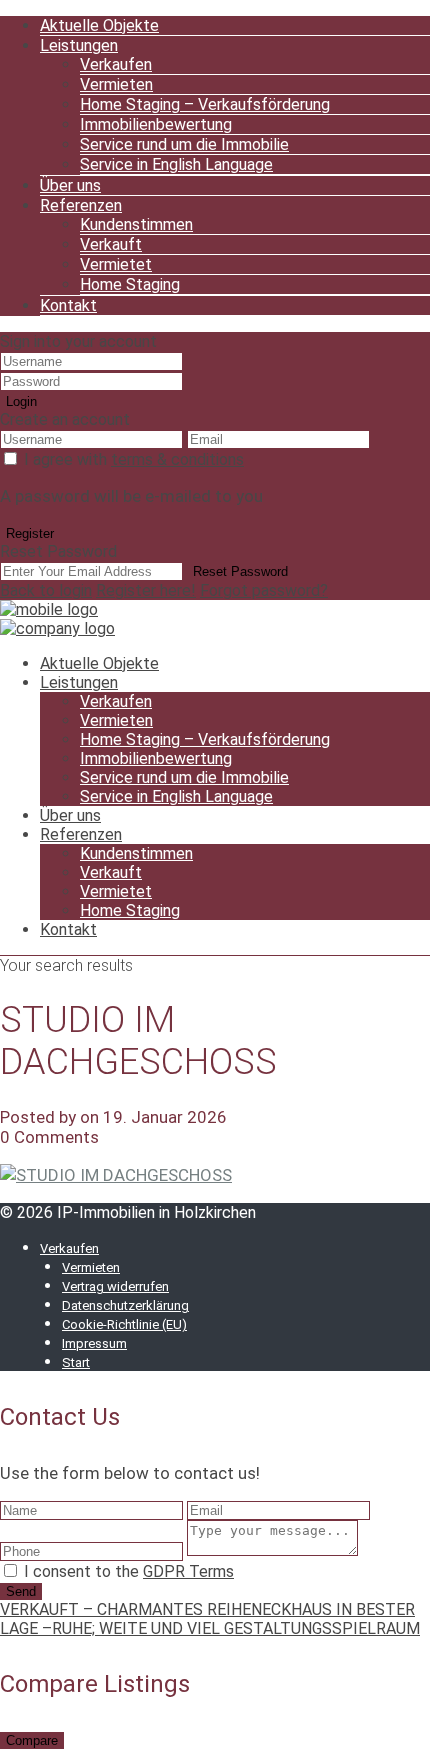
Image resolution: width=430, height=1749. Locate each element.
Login (21, 401)
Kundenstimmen (136, 224)
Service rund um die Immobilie (184, 144)
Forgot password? (264, 590)
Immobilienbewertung (156, 124)
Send (21, 1591)
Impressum (94, 1343)
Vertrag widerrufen (115, 1286)
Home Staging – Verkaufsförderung (205, 104)
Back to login (46, 590)
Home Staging (130, 284)
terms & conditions (177, 459)
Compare (32, 1740)
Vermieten (116, 84)
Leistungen (79, 45)
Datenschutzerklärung (125, 1305)
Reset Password (240, 571)
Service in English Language (176, 164)
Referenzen (81, 205)
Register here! (146, 590)
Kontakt (68, 305)
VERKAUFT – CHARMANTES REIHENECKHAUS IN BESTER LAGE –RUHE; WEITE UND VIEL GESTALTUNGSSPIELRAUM (210, 1619)
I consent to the (129, 1571)
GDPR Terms (188, 1571)
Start (76, 1362)
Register (30, 533)
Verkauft (111, 244)
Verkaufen (116, 64)
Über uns (70, 185)
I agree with (134, 459)
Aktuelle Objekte (99, 25)
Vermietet (116, 264)
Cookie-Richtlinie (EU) (124, 1324)
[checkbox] (10, 1570)
